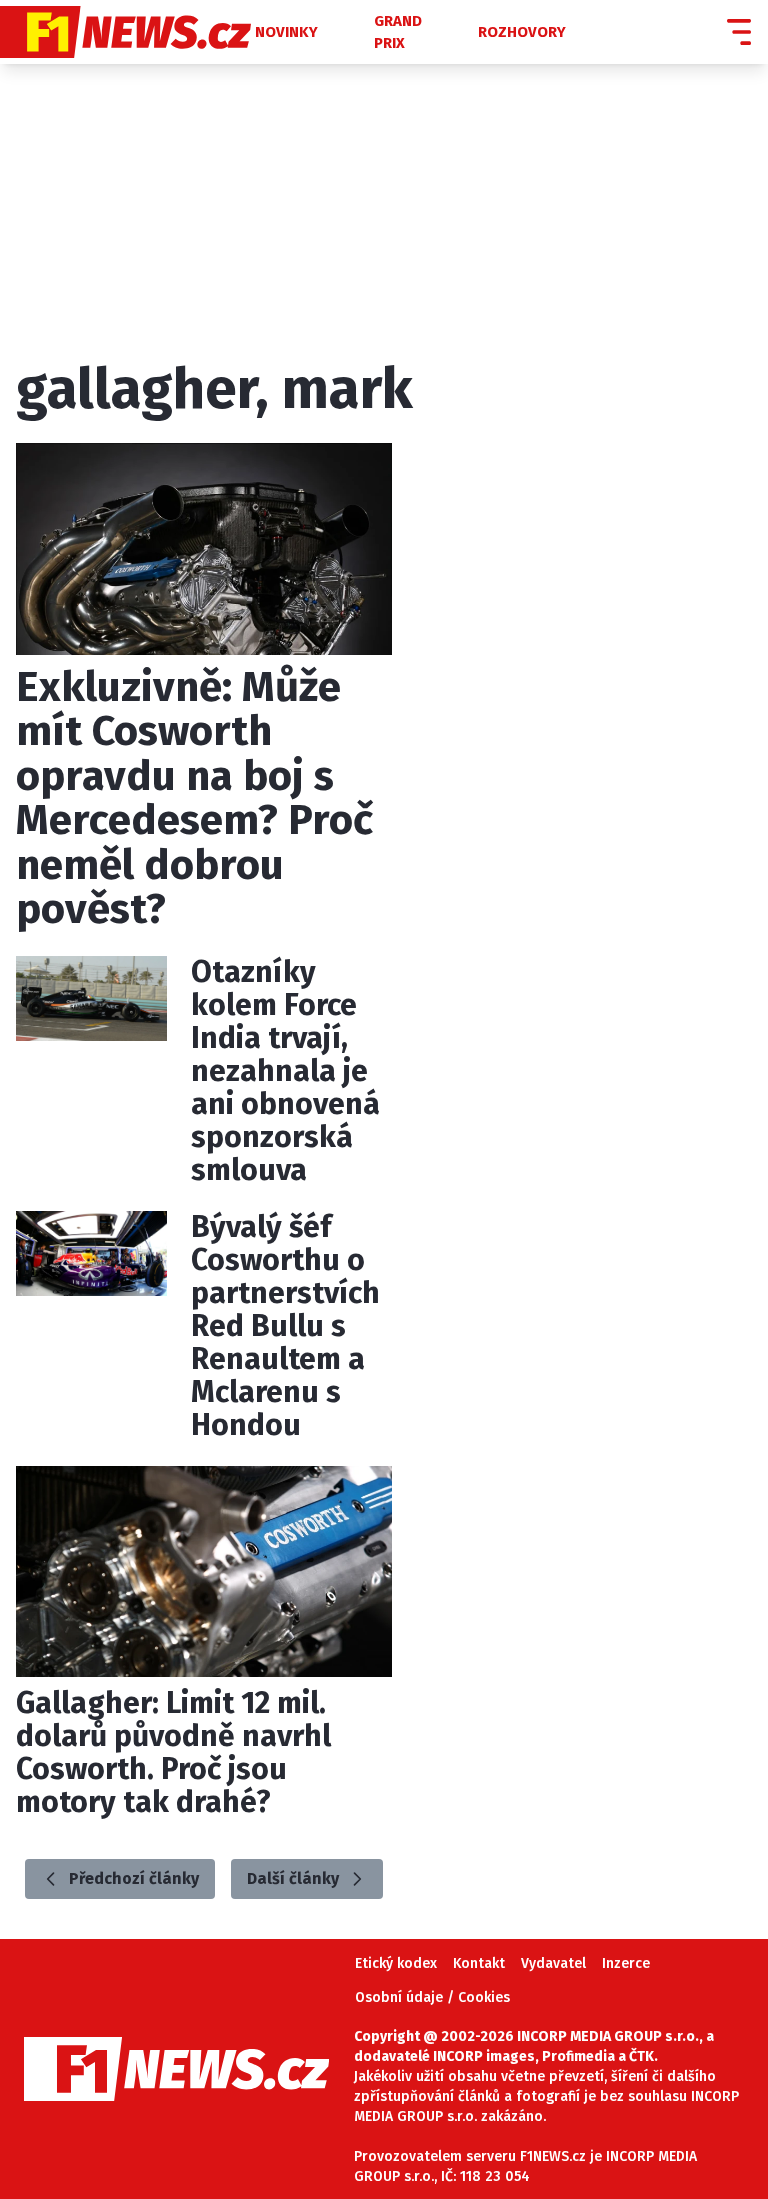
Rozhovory (522, 32)
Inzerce (626, 1963)
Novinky (286, 32)
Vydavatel (553, 1963)
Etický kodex (396, 1963)
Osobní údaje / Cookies (432, 1997)
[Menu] (739, 32)
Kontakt (479, 1963)
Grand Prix (398, 32)
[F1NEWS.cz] (125, 32)
